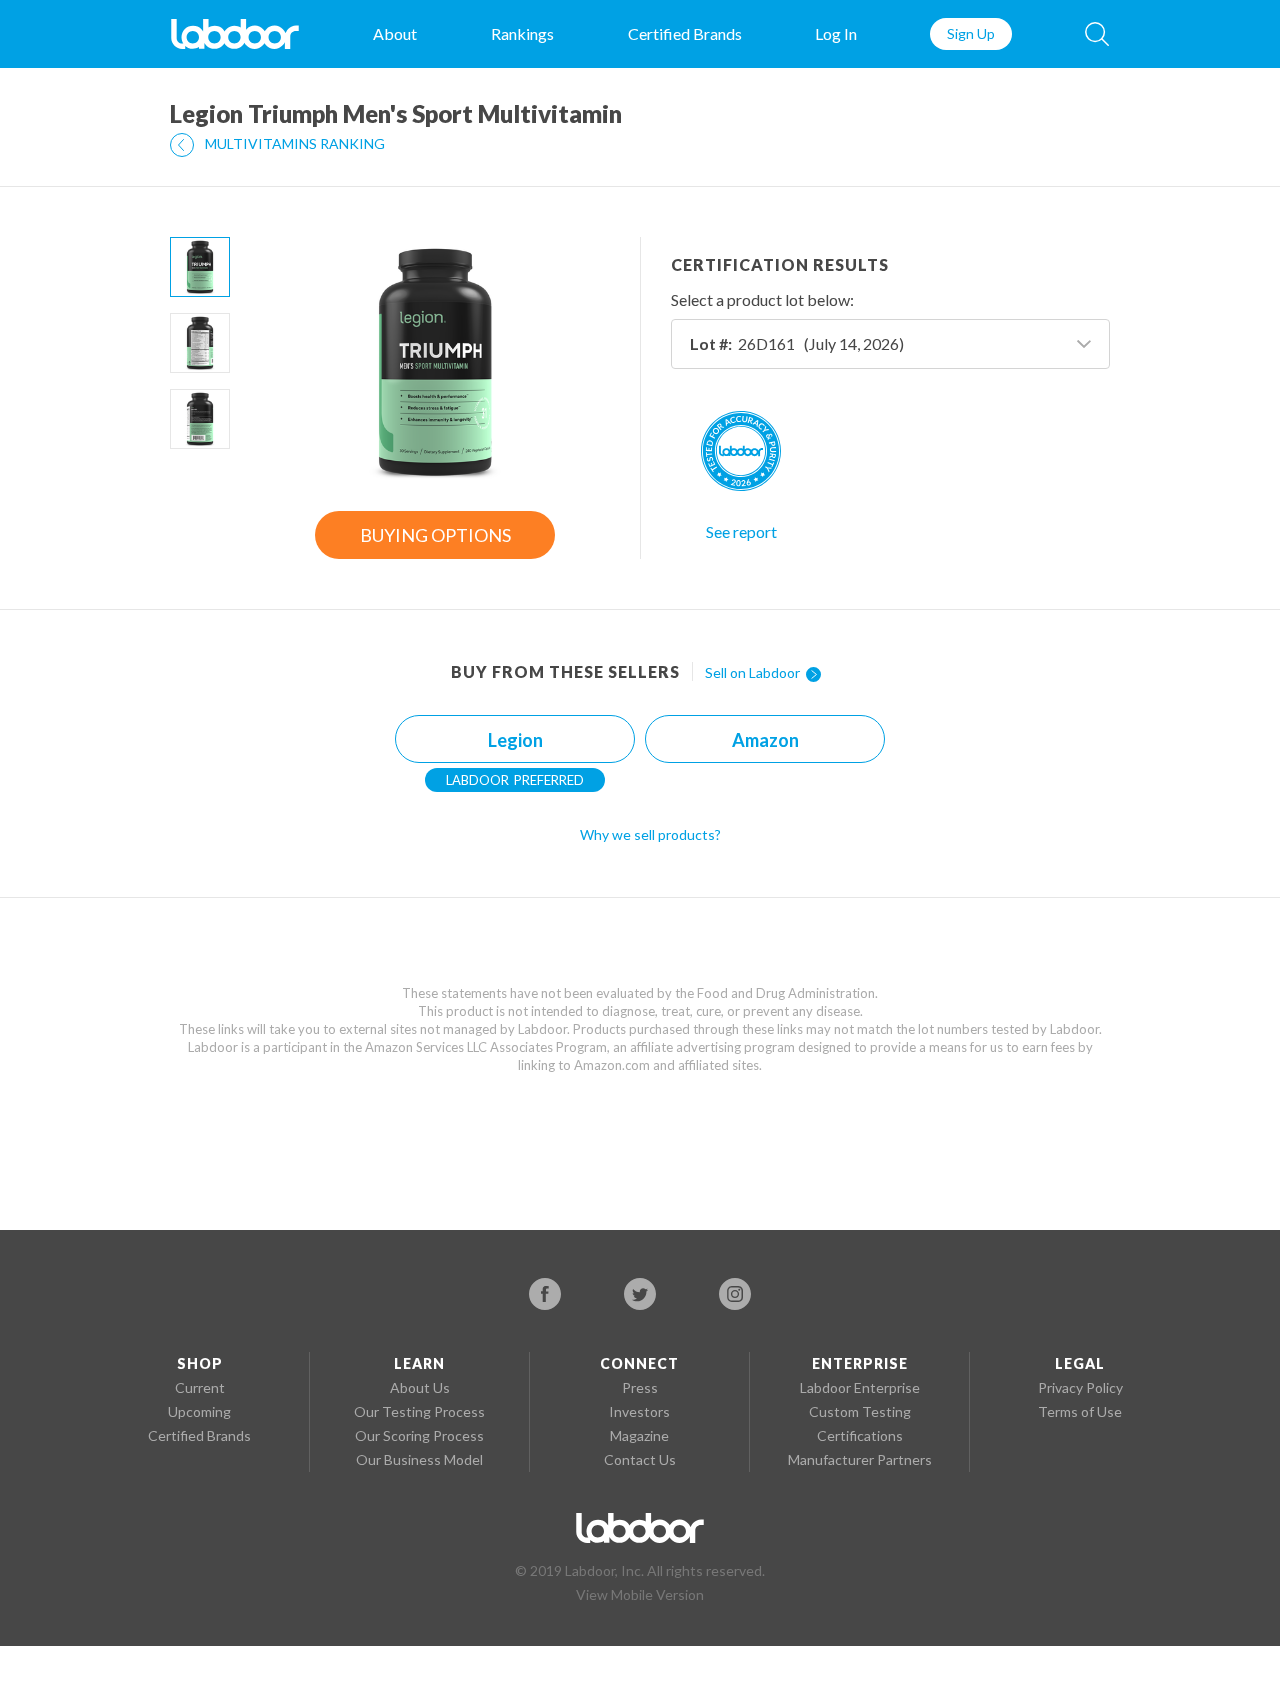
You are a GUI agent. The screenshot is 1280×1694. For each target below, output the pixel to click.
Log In (836, 33)
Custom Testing (860, 1411)
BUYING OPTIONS (435, 535)
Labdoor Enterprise (860, 1387)
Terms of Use (1080, 1411)
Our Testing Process (419, 1411)
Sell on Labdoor (754, 672)
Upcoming (199, 1411)
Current (200, 1387)
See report (741, 531)
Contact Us (640, 1459)
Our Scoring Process (419, 1435)
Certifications (860, 1435)
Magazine (639, 1435)
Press (640, 1387)
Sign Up (971, 33)
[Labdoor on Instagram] (735, 1294)
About (395, 33)
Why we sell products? (650, 834)
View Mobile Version (640, 1594)
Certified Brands (685, 33)
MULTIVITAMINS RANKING (293, 143)
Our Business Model (419, 1459)
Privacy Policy (1080, 1387)
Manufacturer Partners (860, 1459)
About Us (420, 1387)
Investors (639, 1411)
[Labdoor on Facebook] (545, 1294)
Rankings (522, 33)
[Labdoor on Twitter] (640, 1294)
